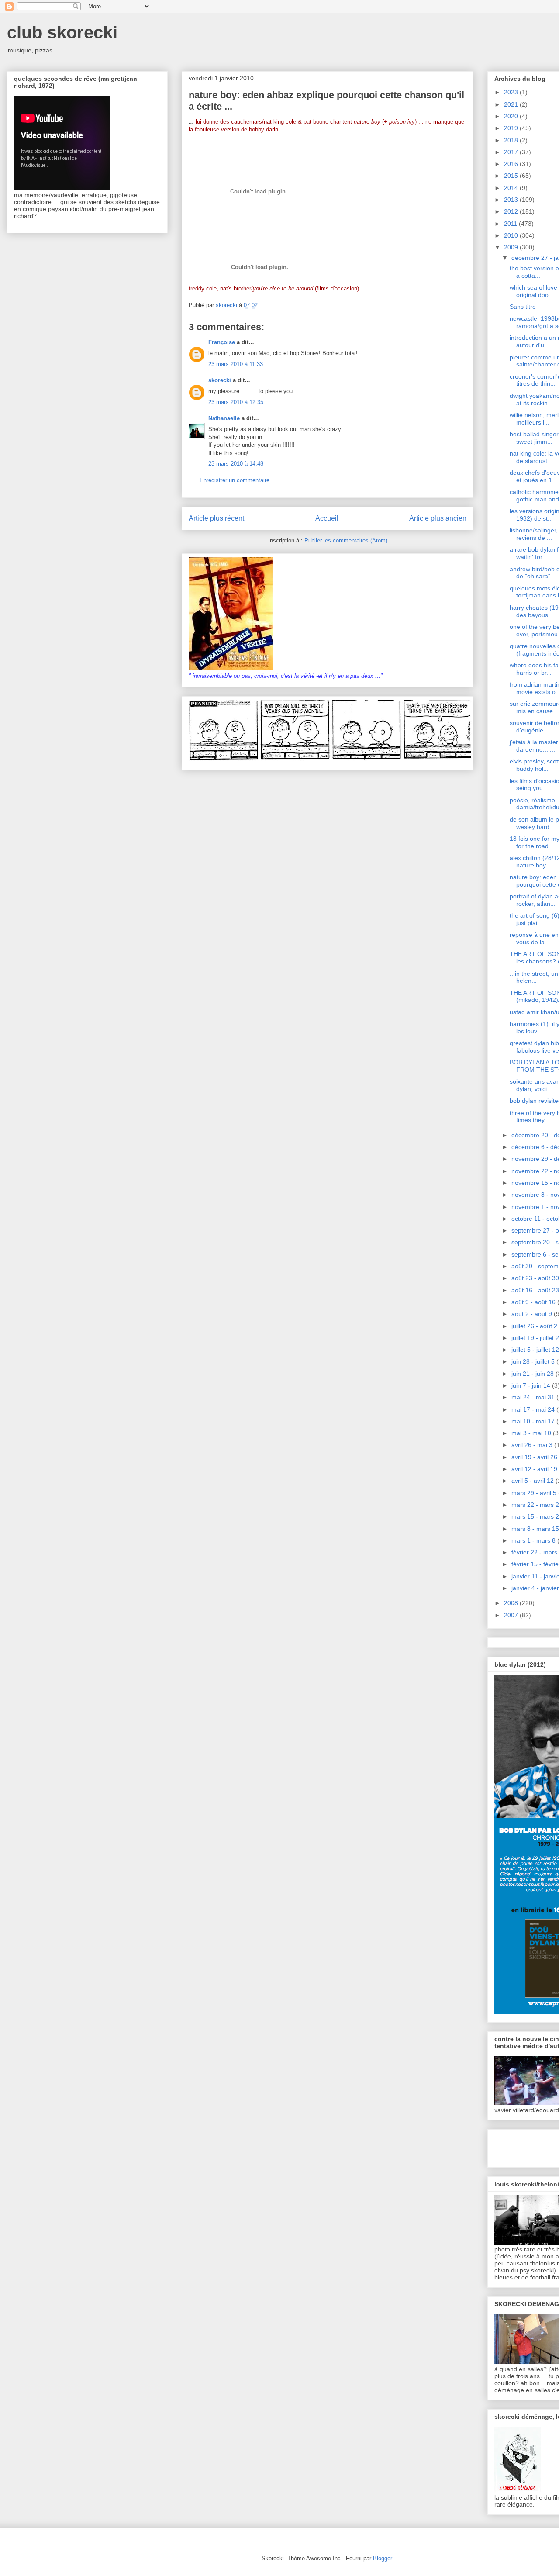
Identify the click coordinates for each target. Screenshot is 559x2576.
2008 (512, 1603)
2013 (512, 200)
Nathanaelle (224, 418)
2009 (512, 247)
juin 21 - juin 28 (533, 1374)
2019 (512, 128)
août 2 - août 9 (533, 1314)
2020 (512, 116)
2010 (512, 235)
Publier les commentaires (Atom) (346, 540)
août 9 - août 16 (534, 1302)
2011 (511, 224)
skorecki (220, 380)
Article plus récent (216, 518)
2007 (512, 1615)
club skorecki (62, 32)
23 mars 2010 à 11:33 (236, 364)
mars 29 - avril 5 (535, 1493)
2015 (512, 176)
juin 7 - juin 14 (532, 1385)
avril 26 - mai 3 (533, 1445)
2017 (512, 152)
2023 (512, 92)
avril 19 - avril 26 (535, 1457)
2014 (512, 188)
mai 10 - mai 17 (534, 1421)
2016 (512, 164)
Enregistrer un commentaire (235, 480)
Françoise (222, 342)
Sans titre (523, 307)
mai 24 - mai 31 (534, 1397)
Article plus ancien (438, 518)
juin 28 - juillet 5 (534, 1361)
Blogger (382, 2558)
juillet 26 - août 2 (535, 1326)
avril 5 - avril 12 (533, 1481)
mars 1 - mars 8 (534, 1540)
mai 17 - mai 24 (534, 1409)
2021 (512, 104)
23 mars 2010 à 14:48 (236, 464)
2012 (512, 211)
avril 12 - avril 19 (535, 1469)
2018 (512, 140)
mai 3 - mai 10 (532, 1433)
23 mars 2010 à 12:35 (236, 402)
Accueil (327, 518)
